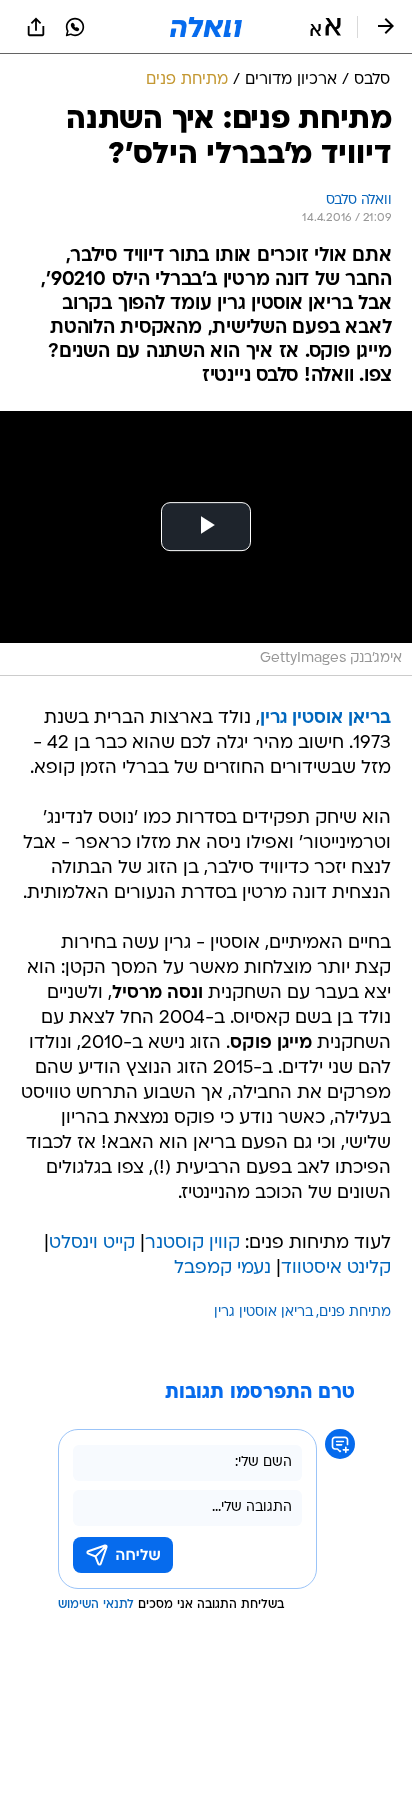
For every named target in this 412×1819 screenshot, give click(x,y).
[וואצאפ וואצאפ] (75, 27)
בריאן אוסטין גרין (263, 1312)
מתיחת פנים (355, 1312)
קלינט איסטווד (336, 1268)
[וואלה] (206, 27)
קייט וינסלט (92, 1243)
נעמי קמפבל (222, 1268)
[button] (325, 27)
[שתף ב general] (36, 27)
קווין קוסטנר (192, 1243)
